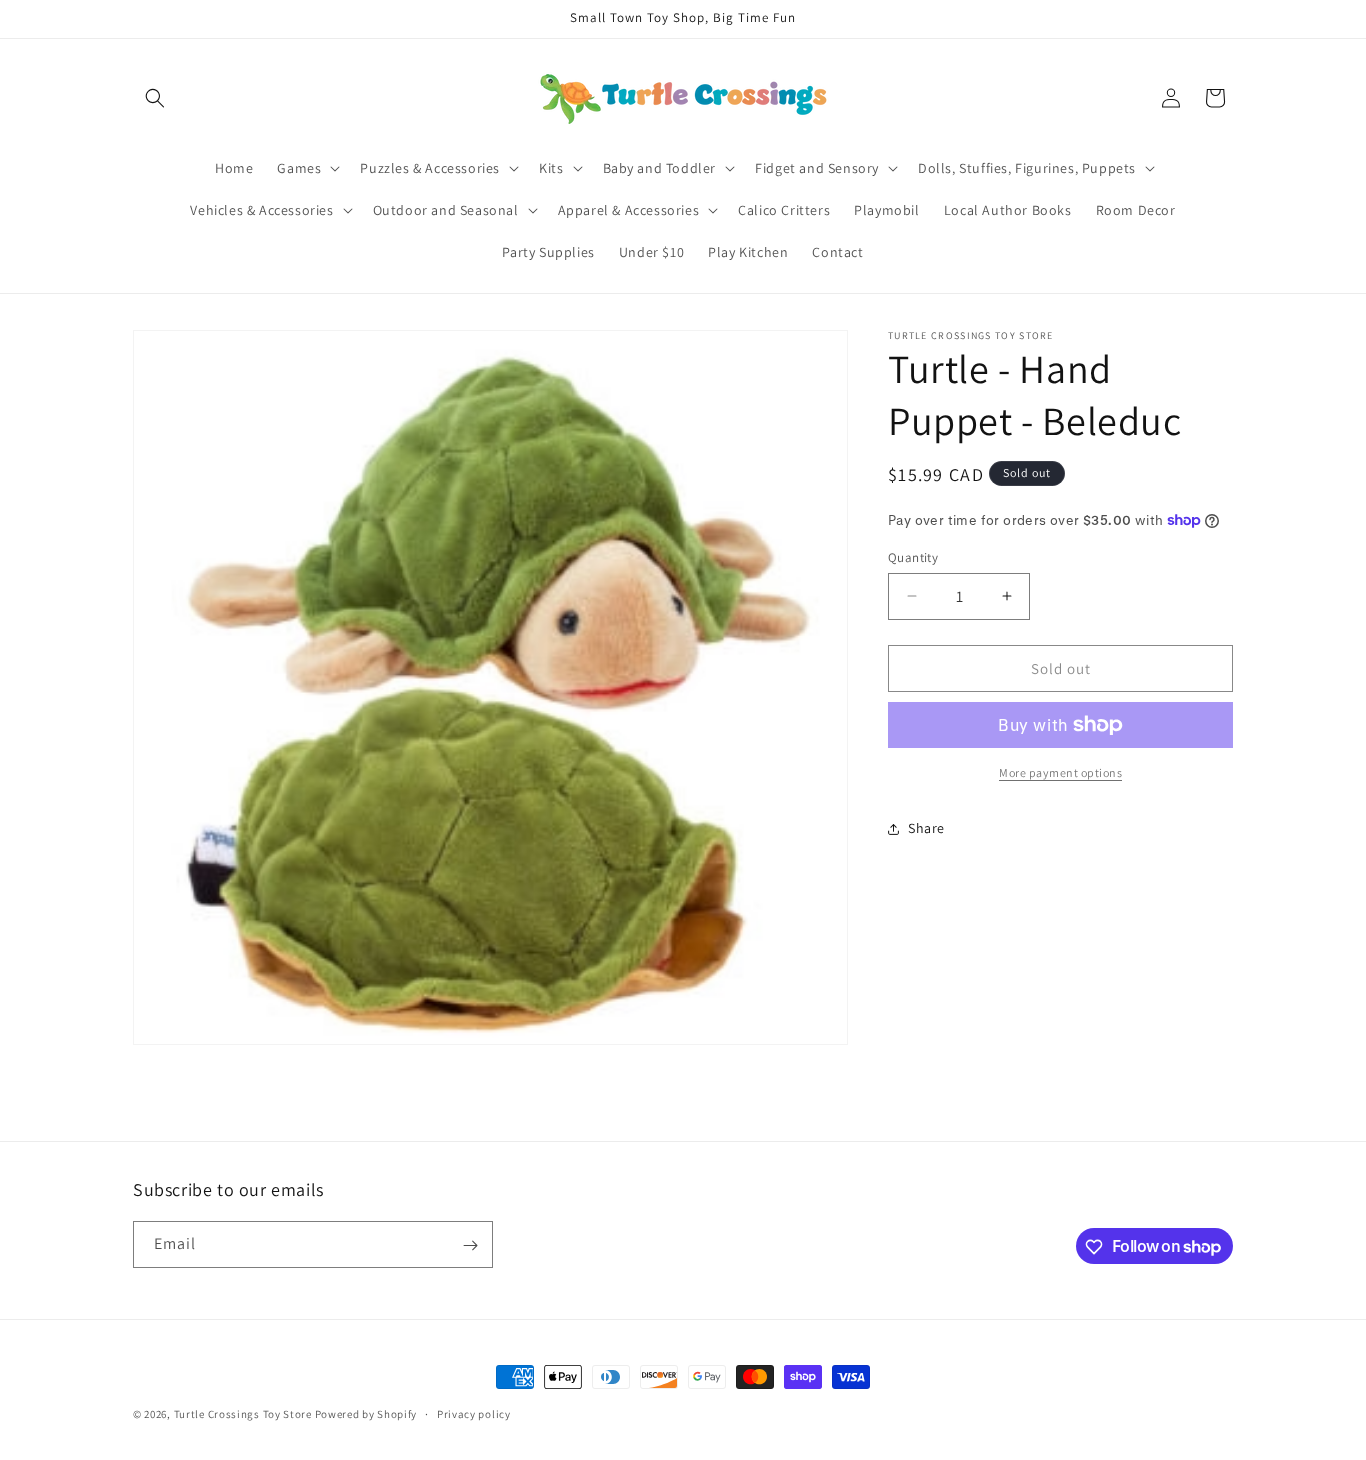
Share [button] (926, 828)
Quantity (913, 556)
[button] (155, 98)
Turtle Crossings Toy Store (243, 1414)
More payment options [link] (1060, 772)
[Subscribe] (470, 1245)
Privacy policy (474, 1413)
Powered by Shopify (366, 1414)
